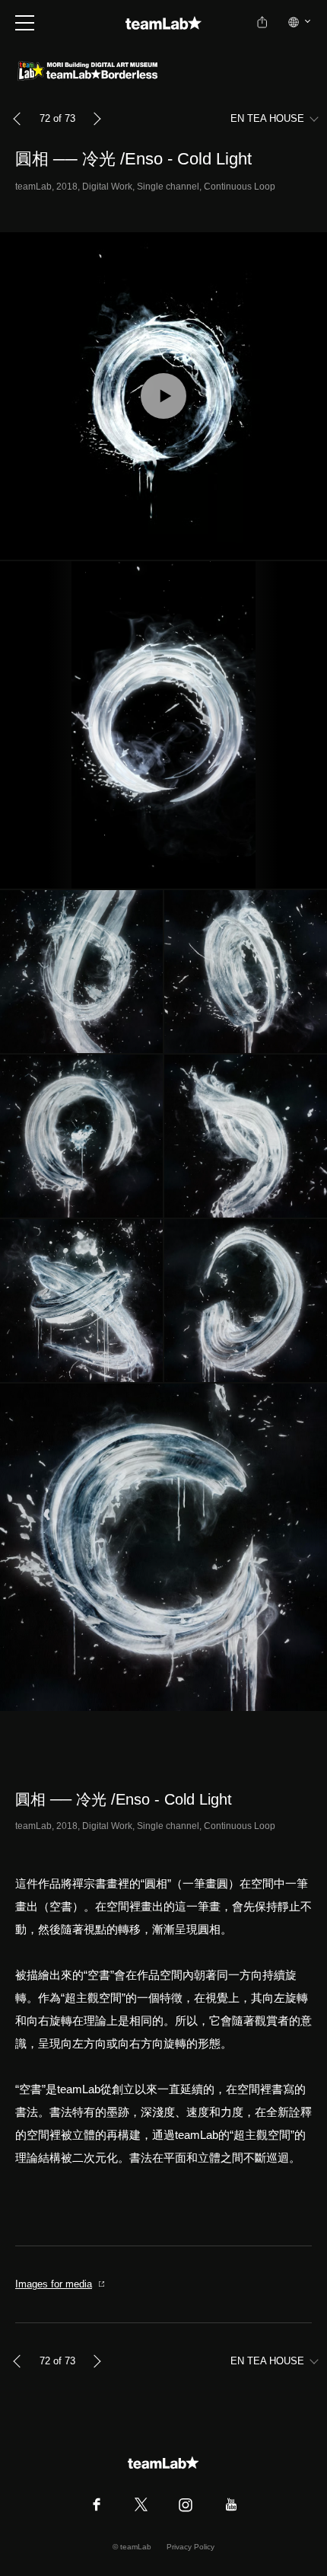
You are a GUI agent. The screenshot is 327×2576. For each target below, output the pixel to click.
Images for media (54, 2284)
